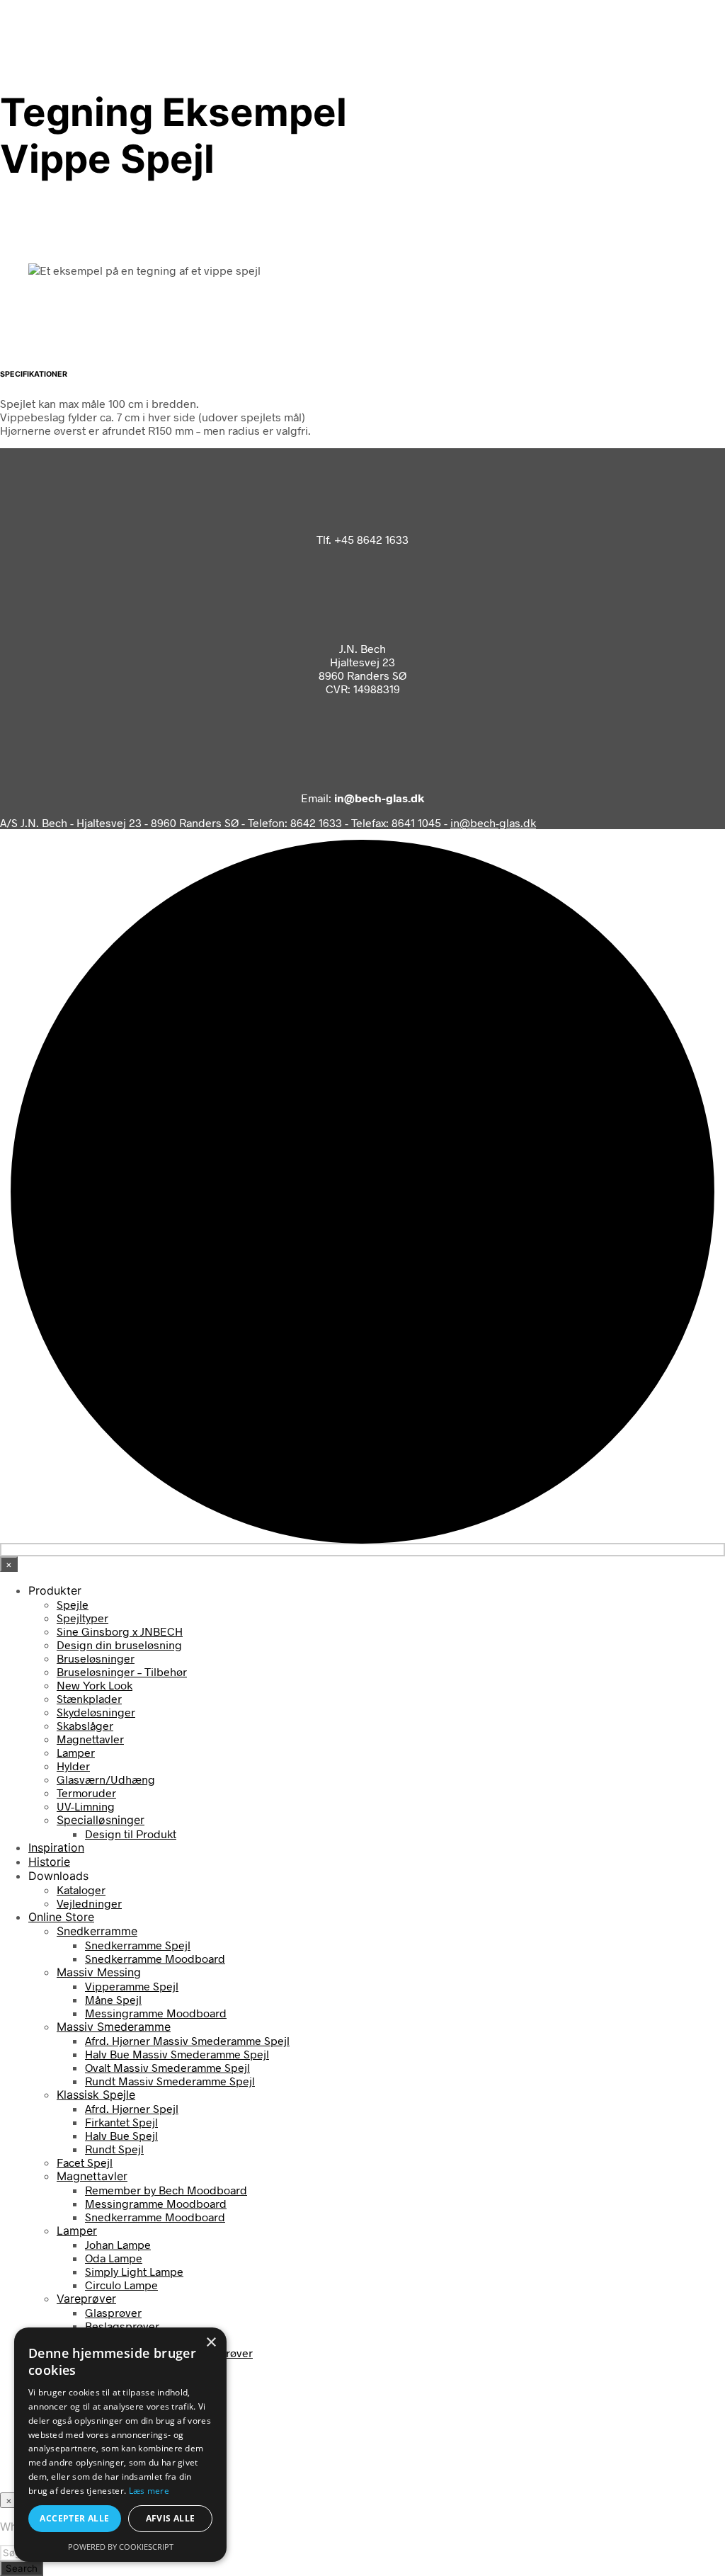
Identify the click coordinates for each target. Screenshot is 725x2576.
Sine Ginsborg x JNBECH (120, 1631)
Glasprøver (113, 2312)
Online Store (61, 1917)
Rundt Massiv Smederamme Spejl (170, 2081)
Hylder (73, 1766)
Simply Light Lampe (134, 2271)
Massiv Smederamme (114, 2027)
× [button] (211, 2343)
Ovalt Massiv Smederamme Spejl (167, 2067)
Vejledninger (89, 1903)
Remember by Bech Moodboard (166, 2190)
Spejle (73, 1604)
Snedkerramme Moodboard (155, 1958)
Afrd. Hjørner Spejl (132, 2108)
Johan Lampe (118, 2244)
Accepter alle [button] (74, 2518)
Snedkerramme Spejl (138, 1945)
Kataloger (81, 1890)
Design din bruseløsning (119, 1645)
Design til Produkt (131, 1834)
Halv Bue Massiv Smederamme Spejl (177, 2054)
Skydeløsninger (96, 1712)
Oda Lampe (114, 2258)
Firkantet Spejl (121, 2122)
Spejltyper (82, 1618)
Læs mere (149, 2491)
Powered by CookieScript (121, 2547)
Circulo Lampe (121, 2285)
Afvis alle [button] (171, 2518)
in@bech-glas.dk (493, 822)
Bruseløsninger (96, 1658)
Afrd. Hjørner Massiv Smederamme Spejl (187, 2040)
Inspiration (56, 1847)
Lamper (76, 1752)
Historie (49, 1862)
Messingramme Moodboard (156, 2013)
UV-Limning (86, 1806)
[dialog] (120, 2445)
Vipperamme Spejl (132, 1986)
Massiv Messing (99, 1972)
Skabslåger (85, 1725)
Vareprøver (86, 2298)
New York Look (95, 1685)
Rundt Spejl (114, 2149)
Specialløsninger (101, 1820)
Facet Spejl (85, 2162)
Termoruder (86, 1793)
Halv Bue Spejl (121, 2135)
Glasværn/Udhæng (106, 1779)
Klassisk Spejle (96, 2095)
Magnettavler (90, 1739)
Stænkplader (89, 1698)
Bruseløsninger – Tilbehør (122, 1671)
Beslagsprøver (122, 2326)
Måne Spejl (113, 1999)
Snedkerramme (97, 1931)
